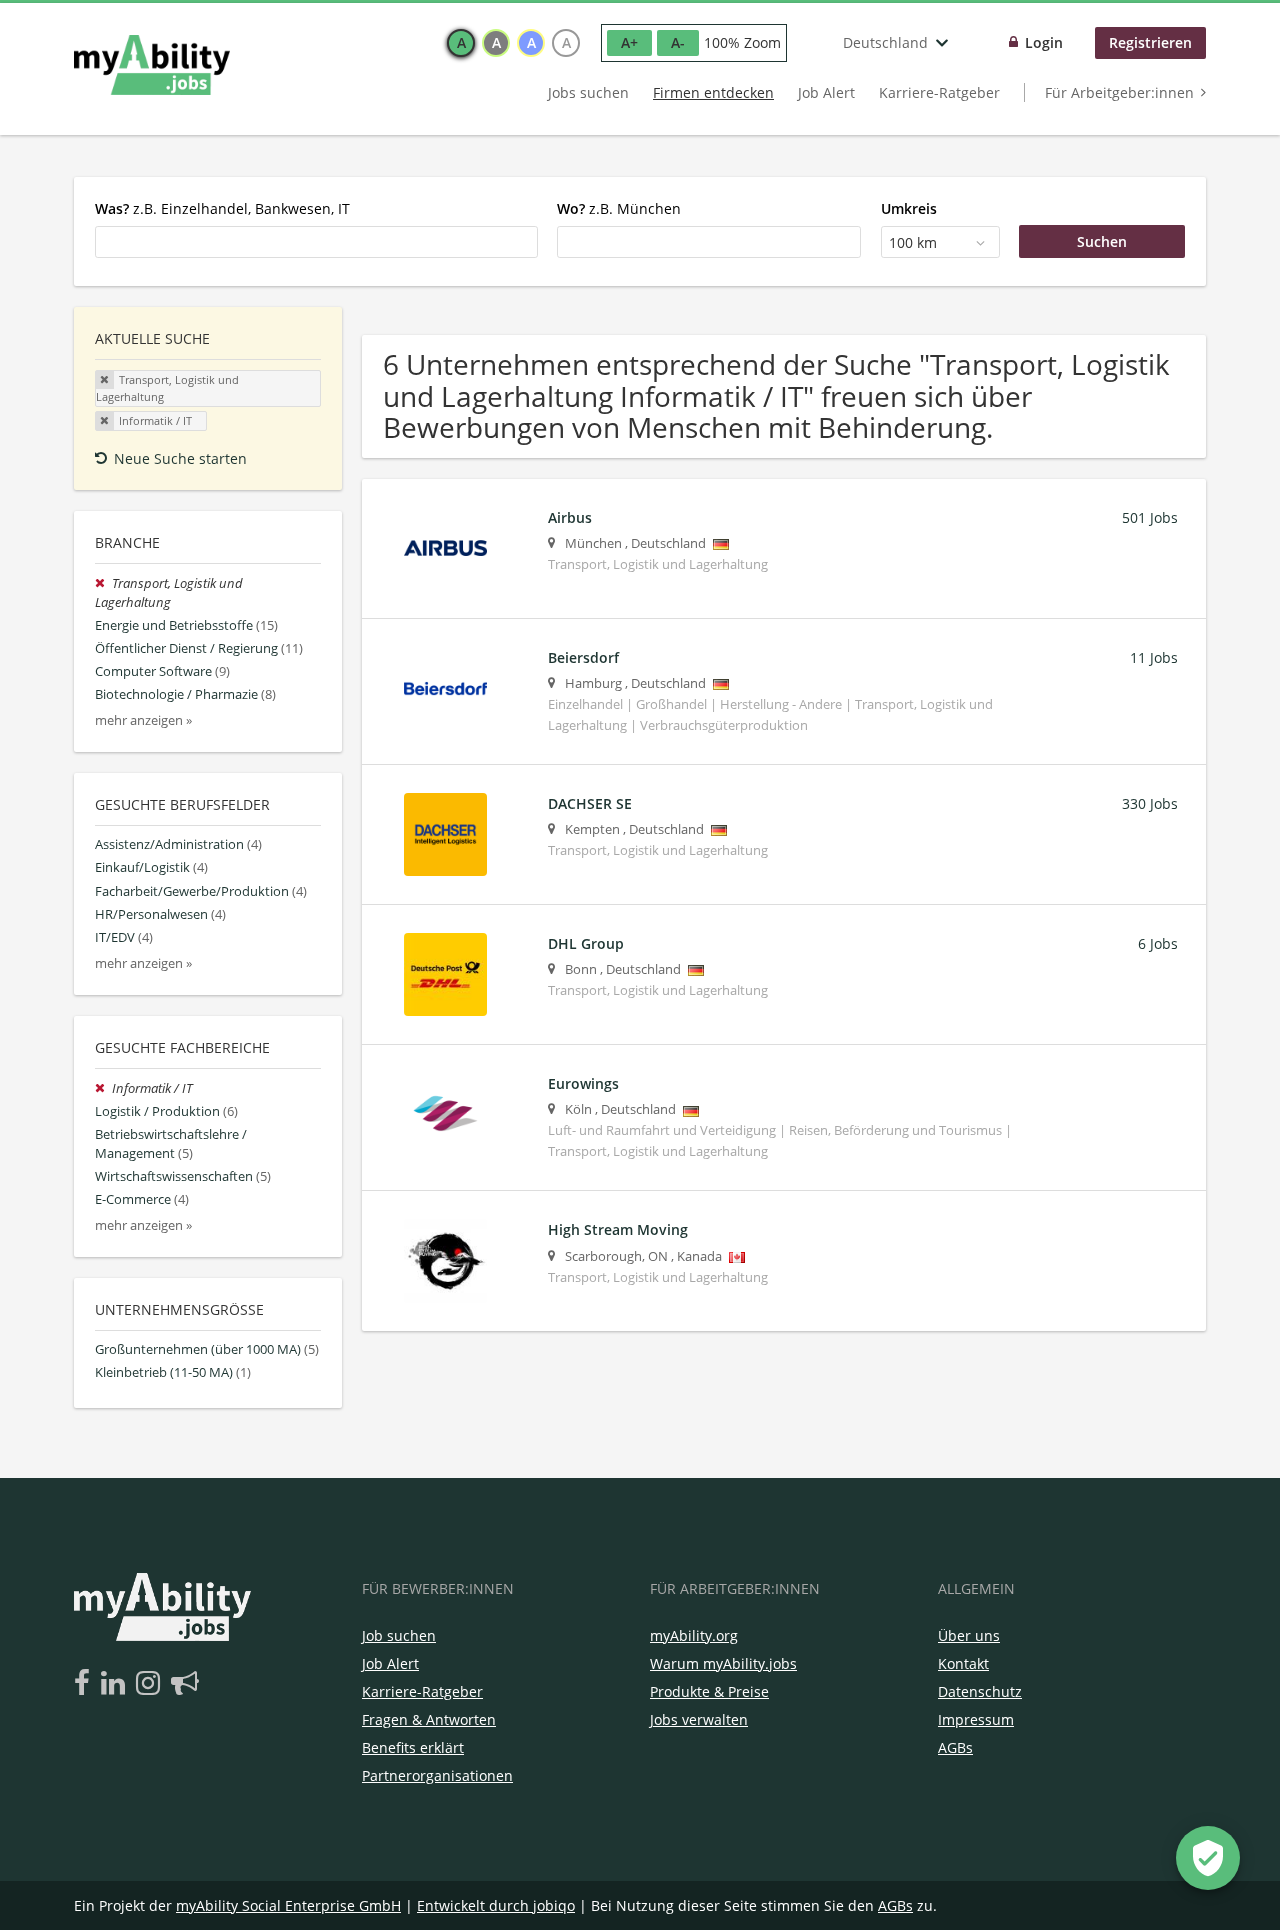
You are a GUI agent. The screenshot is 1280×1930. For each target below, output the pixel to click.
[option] (461, 43)
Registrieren (1150, 42)
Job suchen (399, 1635)
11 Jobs (1154, 657)
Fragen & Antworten (429, 1719)
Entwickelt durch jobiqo (496, 1905)
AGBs (955, 1747)
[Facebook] (85, 1684)
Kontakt (963, 1663)
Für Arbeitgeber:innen (1119, 92)
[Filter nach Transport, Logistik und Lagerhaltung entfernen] (103, 583)
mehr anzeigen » (143, 720)
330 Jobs (1150, 803)
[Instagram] (151, 1684)
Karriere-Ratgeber (939, 92)
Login (1044, 42)
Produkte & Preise (709, 1691)
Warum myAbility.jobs (723, 1663)
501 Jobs (1150, 517)
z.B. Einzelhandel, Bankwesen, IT (222, 208)
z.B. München (619, 208)
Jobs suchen (588, 92)
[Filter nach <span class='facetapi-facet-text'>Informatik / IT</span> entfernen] (105, 421)
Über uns (969, 1635)
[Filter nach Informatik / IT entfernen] (103, 1088)
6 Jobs (1158, 943)
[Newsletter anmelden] (185, 1684)
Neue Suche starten (180, 458)
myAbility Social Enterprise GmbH (288, 1905)
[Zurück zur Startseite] (152, 65)
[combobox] (316, 242)
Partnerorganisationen (437, 1775)
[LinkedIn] (116, 1684)
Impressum (976, 1719)
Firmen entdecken (713, 92)
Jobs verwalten (699, 1719)
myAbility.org (694, 1635)
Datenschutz (980, 1691)
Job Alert (826, 92)
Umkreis (909, 208)
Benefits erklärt (413, 1747)
